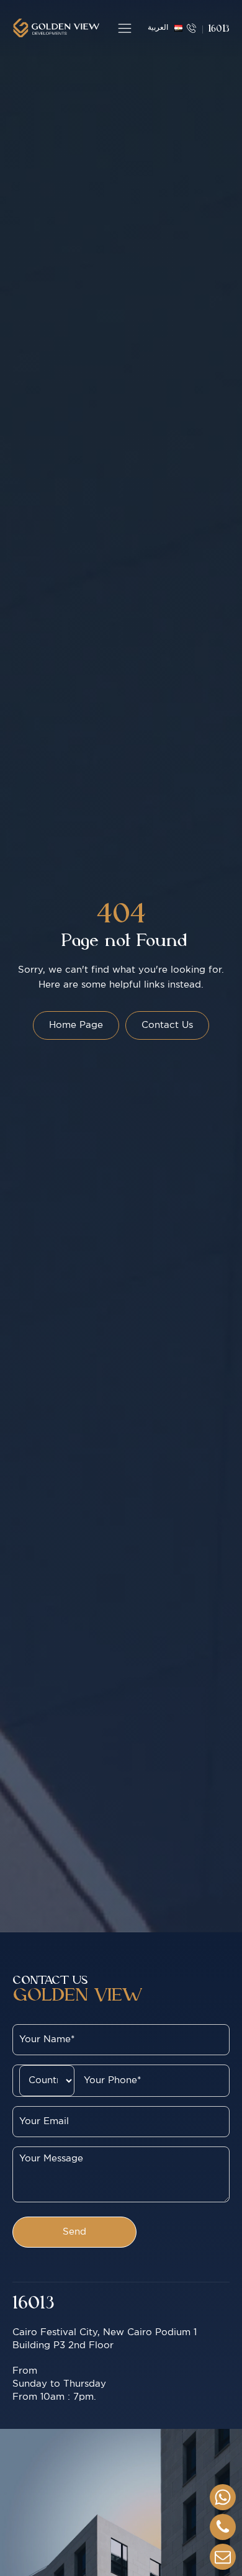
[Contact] (223, 2557)
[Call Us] (223, 2527)
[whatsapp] (223, 2497)
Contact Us (167, 1025)
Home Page (76, 1025)
